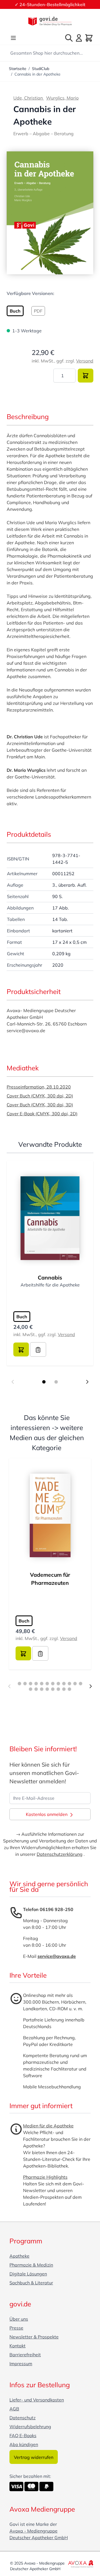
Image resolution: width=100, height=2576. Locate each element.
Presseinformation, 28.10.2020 (39, 1087)
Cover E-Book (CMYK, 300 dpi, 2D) (42, 1114)
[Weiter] (91, 1686)
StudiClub (41, 69)
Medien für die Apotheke (48, 2126)
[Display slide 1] (44, 1382)
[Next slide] (87, 1382)
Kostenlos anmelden (47, 1814)
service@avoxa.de (57, 1956)
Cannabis (50, 1278)
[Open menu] (13, 38)
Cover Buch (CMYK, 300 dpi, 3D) (40, 1105)
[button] (50, 213)
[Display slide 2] (56, 1382)
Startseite (18, 69)
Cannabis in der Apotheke (37, 74)
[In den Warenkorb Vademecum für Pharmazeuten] (23, 1653)
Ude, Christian (29, 98)
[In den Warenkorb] (86, 376)
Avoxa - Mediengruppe (33, 2531)
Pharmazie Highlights (45, 2177)
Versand (85, 361)
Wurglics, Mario (62, 98)
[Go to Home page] (50, 21)
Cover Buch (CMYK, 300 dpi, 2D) (40, 1096)
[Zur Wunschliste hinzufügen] (38, 1349)
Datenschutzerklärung (60, 1854)
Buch (22, 1317)
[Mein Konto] (79, 38)
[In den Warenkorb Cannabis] (21, 1349)
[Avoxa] (81, 2564)
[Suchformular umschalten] (69, 38)
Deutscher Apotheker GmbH (39, 2538)
